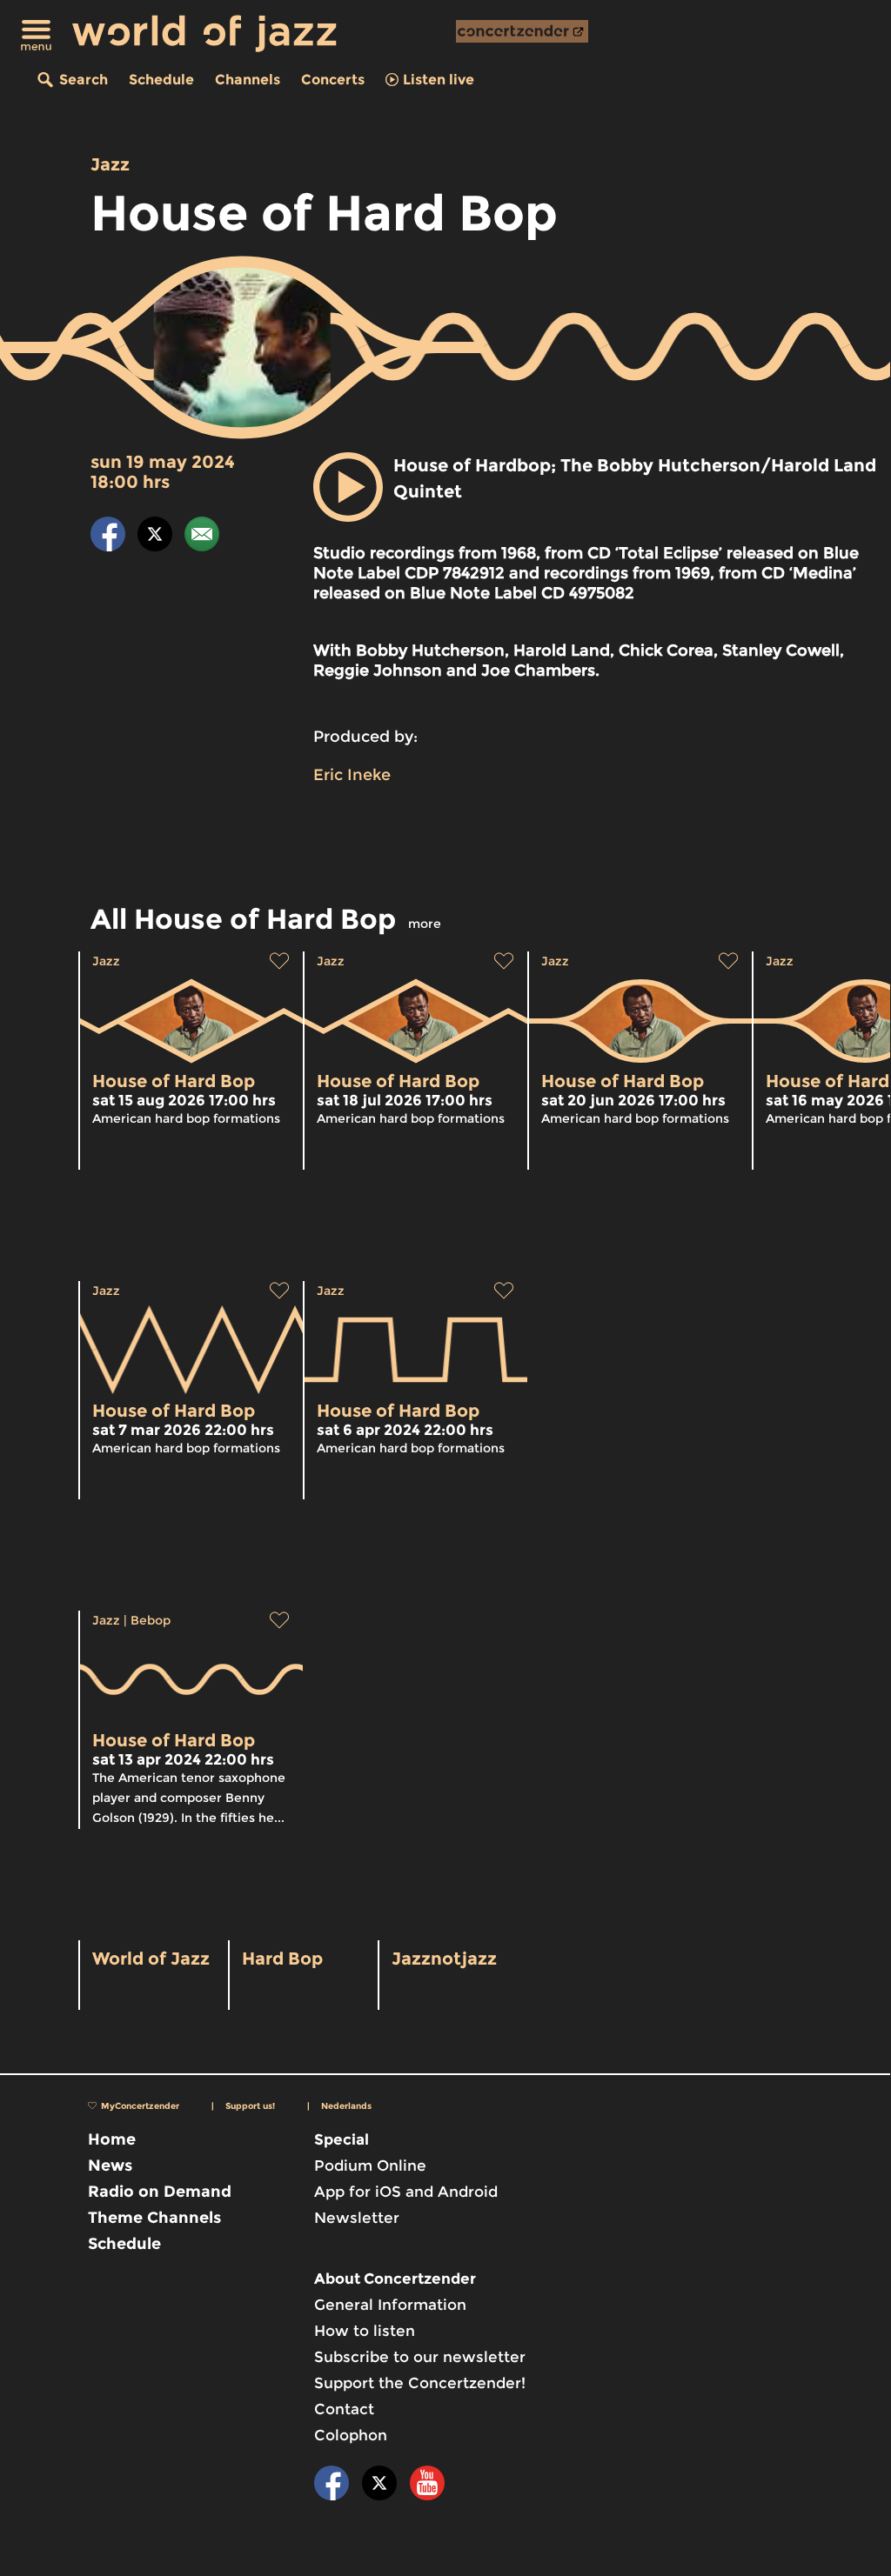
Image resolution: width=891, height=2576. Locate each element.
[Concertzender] (522, 31)
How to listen (365, 2331)
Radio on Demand (160, 2192)
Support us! (250, 2106)
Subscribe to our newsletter (420, 2357)
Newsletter (357, 2218)
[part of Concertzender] (522, 31)
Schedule (161, 80)
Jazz (110, 164)
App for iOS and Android (406, 2192)
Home (112, 2139)
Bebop (151, 1620)
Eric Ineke (352, 775)
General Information (390, 2305)
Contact (344, 2409)
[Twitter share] (155, 537)
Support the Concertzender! (420, 2383)
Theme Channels (154, 2218)
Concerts (333, 80)
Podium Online (370, 2166)
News (110, 2166)
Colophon (351, 2435)
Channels (248, 80)
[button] (348, 487)
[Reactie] (202, 537)
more (425, 924)
